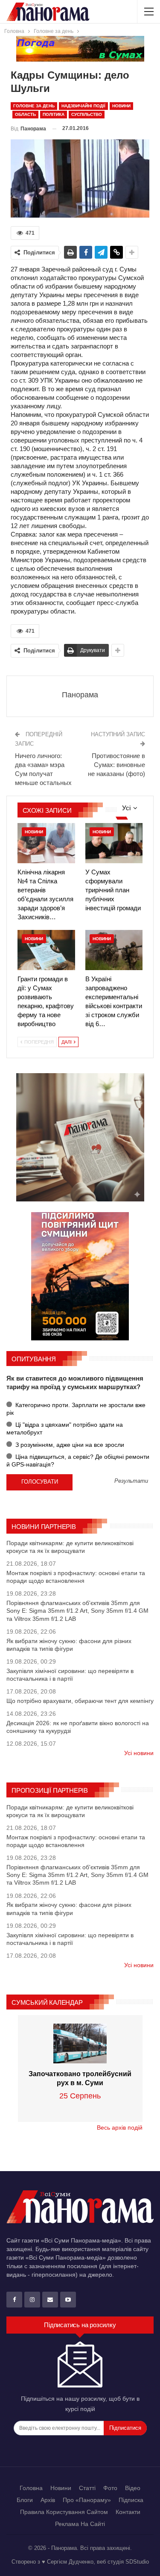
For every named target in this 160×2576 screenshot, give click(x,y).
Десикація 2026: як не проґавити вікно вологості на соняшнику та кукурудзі (78, 1727)
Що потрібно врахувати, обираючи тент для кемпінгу (80, 1701)
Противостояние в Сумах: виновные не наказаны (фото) (116, 765)
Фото (110, 2488)
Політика (54, 114)
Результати (131, 1481)
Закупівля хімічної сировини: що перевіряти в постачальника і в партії (70, 1675)
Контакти (128, 2512)
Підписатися (125, 2428)
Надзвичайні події (83, 106)
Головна (31, 2488)
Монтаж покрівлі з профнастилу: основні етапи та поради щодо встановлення (76, 1577)
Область (25, 114)
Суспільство (87, 114)
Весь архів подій (120, 2127)
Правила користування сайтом (64, 2512)
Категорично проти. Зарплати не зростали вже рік (76, 1409)
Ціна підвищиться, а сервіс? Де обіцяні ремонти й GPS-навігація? (78, 1461)
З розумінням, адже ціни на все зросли (69, 1445)
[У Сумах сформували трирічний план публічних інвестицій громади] (114, 843)
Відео (133, 2488)
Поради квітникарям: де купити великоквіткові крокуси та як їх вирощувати (70, 1547)
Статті (87, 2488)
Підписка (131, 2500)
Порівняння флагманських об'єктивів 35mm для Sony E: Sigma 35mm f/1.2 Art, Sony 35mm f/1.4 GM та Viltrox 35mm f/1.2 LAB (77, 1611)
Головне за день (34, 106)
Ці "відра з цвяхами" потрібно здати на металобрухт (65, 1428)
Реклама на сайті (80, 2524)
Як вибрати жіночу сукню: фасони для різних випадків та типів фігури (69, 1645)
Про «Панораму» (87, 2500)
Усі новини (139, 1753)
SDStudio (137, 2562)
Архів (48, 2500)
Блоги (25, 2500)
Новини (121, 106)
